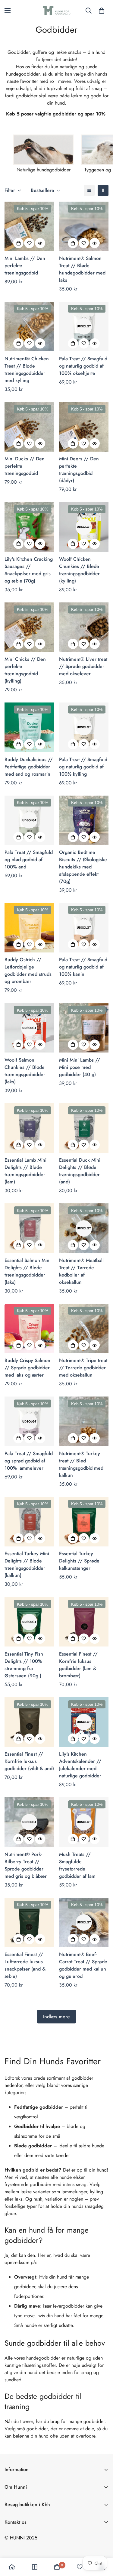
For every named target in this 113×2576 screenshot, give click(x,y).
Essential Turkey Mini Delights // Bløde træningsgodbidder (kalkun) (27, 1564)
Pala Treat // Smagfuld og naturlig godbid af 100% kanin (83, 967)
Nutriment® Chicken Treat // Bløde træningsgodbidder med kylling (27, 370)
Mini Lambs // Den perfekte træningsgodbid (25, 266)
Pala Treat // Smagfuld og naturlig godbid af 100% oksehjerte (83, 366)
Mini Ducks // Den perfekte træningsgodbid (25, 466)
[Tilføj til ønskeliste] (29, 243)
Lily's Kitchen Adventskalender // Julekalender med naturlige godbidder (80, 1765)
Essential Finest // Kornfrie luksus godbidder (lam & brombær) (78, 1665)
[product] (12, 2567)
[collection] (35, 2567)
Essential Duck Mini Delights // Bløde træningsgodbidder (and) (80, 1171)
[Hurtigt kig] (40, 243)
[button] (102, 11)
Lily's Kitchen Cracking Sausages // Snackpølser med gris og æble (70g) (29, 570)
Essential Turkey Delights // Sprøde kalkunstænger (79, 1561)
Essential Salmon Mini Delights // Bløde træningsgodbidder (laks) (28, 1271)
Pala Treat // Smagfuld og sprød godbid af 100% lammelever (29, 1461)
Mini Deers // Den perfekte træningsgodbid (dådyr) (79, 470)
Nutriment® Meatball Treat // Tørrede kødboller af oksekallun (81, 1271)
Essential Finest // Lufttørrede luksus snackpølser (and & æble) (25, 1965)
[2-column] (103, 190)
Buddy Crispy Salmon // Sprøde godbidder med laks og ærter (27, 1368)
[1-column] (89, 190)
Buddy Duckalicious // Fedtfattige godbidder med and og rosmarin (29, 767)
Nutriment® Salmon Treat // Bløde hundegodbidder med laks (82, 269)
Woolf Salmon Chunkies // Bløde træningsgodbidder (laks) (25, 1071)
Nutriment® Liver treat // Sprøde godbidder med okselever (83, 666)
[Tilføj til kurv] (18, 243)
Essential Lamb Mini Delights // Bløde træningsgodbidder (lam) (25, 1171)
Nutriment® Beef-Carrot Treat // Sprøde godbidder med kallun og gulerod (83, 1965)
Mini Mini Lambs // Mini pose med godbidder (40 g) (80, 1067)
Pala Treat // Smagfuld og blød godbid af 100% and (29, 860)
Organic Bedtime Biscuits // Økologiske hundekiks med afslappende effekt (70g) (83, 867)
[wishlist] (80, 2567)
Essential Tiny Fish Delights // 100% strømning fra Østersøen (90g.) (24, 1665)
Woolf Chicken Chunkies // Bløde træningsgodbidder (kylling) (79, 570)
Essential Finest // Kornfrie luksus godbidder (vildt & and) (29, 1761)
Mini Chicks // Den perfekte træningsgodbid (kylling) (25, 670)
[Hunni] (57, 11)
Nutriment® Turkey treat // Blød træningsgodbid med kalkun (81, 1464)
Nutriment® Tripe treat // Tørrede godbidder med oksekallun (83, 1368)
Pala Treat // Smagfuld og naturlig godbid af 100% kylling (83, 767)
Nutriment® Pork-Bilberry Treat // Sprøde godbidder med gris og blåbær (26, 1865)
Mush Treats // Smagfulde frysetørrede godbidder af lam (77, 1865)
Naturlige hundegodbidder (44, 170)
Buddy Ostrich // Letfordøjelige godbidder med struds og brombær (28, 970)
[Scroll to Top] (102, 2544)
